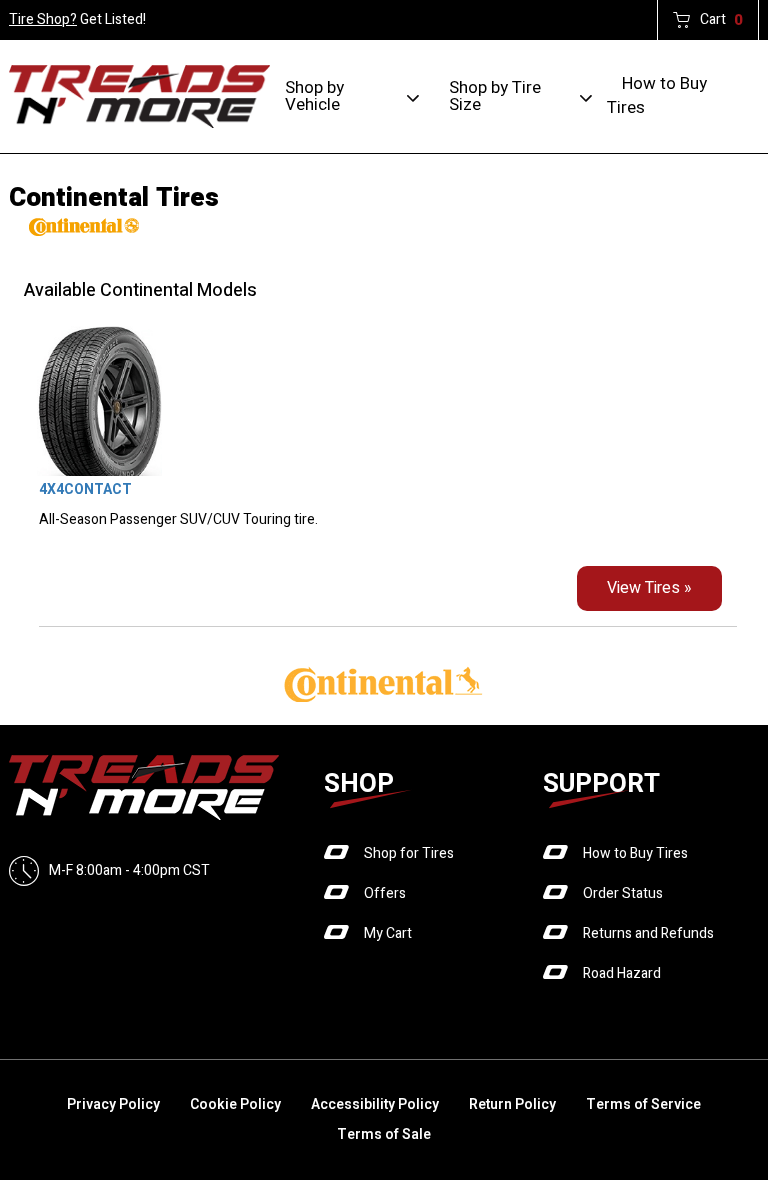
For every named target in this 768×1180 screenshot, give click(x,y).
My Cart (388, 933)
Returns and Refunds (648, 933)
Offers (385, 893)
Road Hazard (622, 973)
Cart (721, 20)
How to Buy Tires (657, 95)
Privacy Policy (113, 1104)
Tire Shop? (43, 19)
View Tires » (649, 588)
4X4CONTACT (85, 489)
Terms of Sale (384, 1134)
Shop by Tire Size (495, 96)
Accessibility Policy (375, 1104)
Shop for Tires (409, 853)
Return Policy (512, 1104)
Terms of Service (643, 1104)
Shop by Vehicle (314, 96)
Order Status (623, 893)
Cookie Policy (235, 1104)
